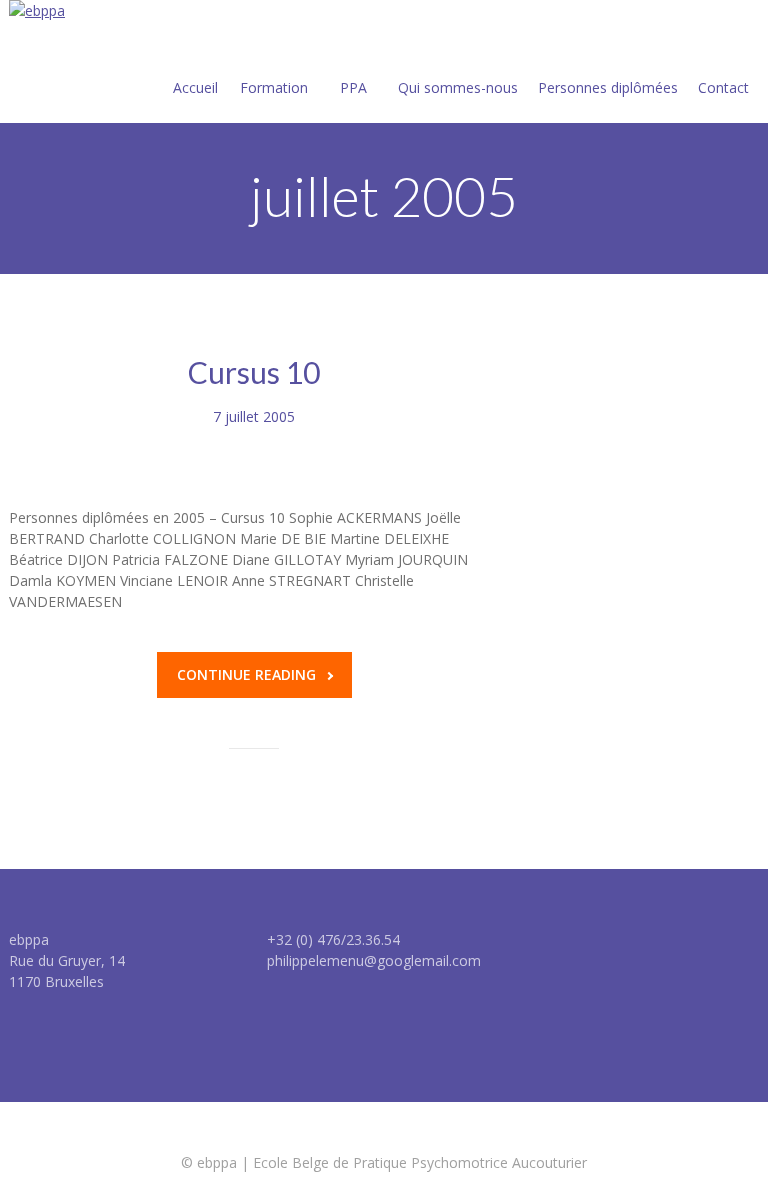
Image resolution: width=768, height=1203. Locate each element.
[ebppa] (37, 10)
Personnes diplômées (608, 87)
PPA (353, 87)
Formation (274, 87)
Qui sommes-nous (458, 87)
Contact (723, 87)
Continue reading (246, 674)
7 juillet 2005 (254, 416)
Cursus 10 (254, 372)
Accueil (195, 87)
